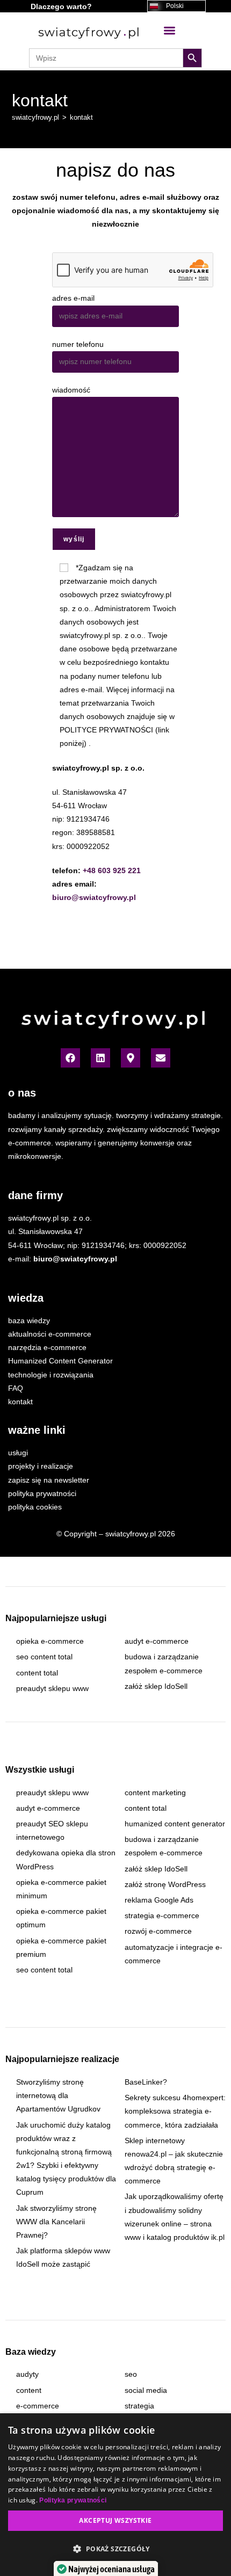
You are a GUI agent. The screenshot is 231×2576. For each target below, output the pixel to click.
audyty (27, 2374)
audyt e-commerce (157, 1641)
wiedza (26, 1298)
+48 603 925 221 (112, 870)
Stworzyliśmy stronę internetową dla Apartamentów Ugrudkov (58, 2095)
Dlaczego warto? (61, 6)
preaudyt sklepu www (52, 1688)
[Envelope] (161, 1058)
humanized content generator (175, 1824)
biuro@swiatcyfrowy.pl (94, 897)
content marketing (155, 1793)
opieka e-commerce (50, 1641)
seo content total (44, 1657)
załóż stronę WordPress (165, 1884)
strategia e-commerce (162, 1915)
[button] (169, 30)
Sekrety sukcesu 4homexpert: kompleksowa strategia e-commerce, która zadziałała (175, 2111)
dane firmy (35, 1195)
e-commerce (38, 2406)
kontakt (81, 117)
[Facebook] (70, 1058)
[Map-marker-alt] (131, 1058)
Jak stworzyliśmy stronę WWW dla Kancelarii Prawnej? (56, 2222)
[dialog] (115, 2495)
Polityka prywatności (73, 2500)
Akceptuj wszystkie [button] (115, 2520)
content (29, 2390)
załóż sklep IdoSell (156, 1686)
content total (37, 1673)
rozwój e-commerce (158, 1931)
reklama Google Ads (159, 1900)
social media (146, 2390)
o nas (22, 1093)
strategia (139, 2406)
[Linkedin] (100, 1058)
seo (131, 2374)
